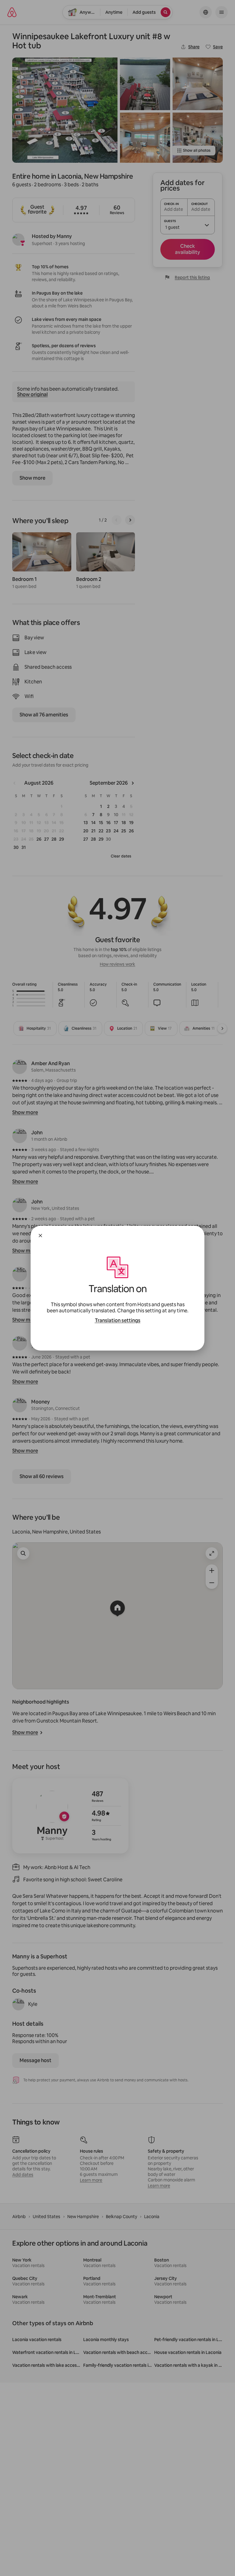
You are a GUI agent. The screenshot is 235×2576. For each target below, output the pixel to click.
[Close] (40, 1236)
